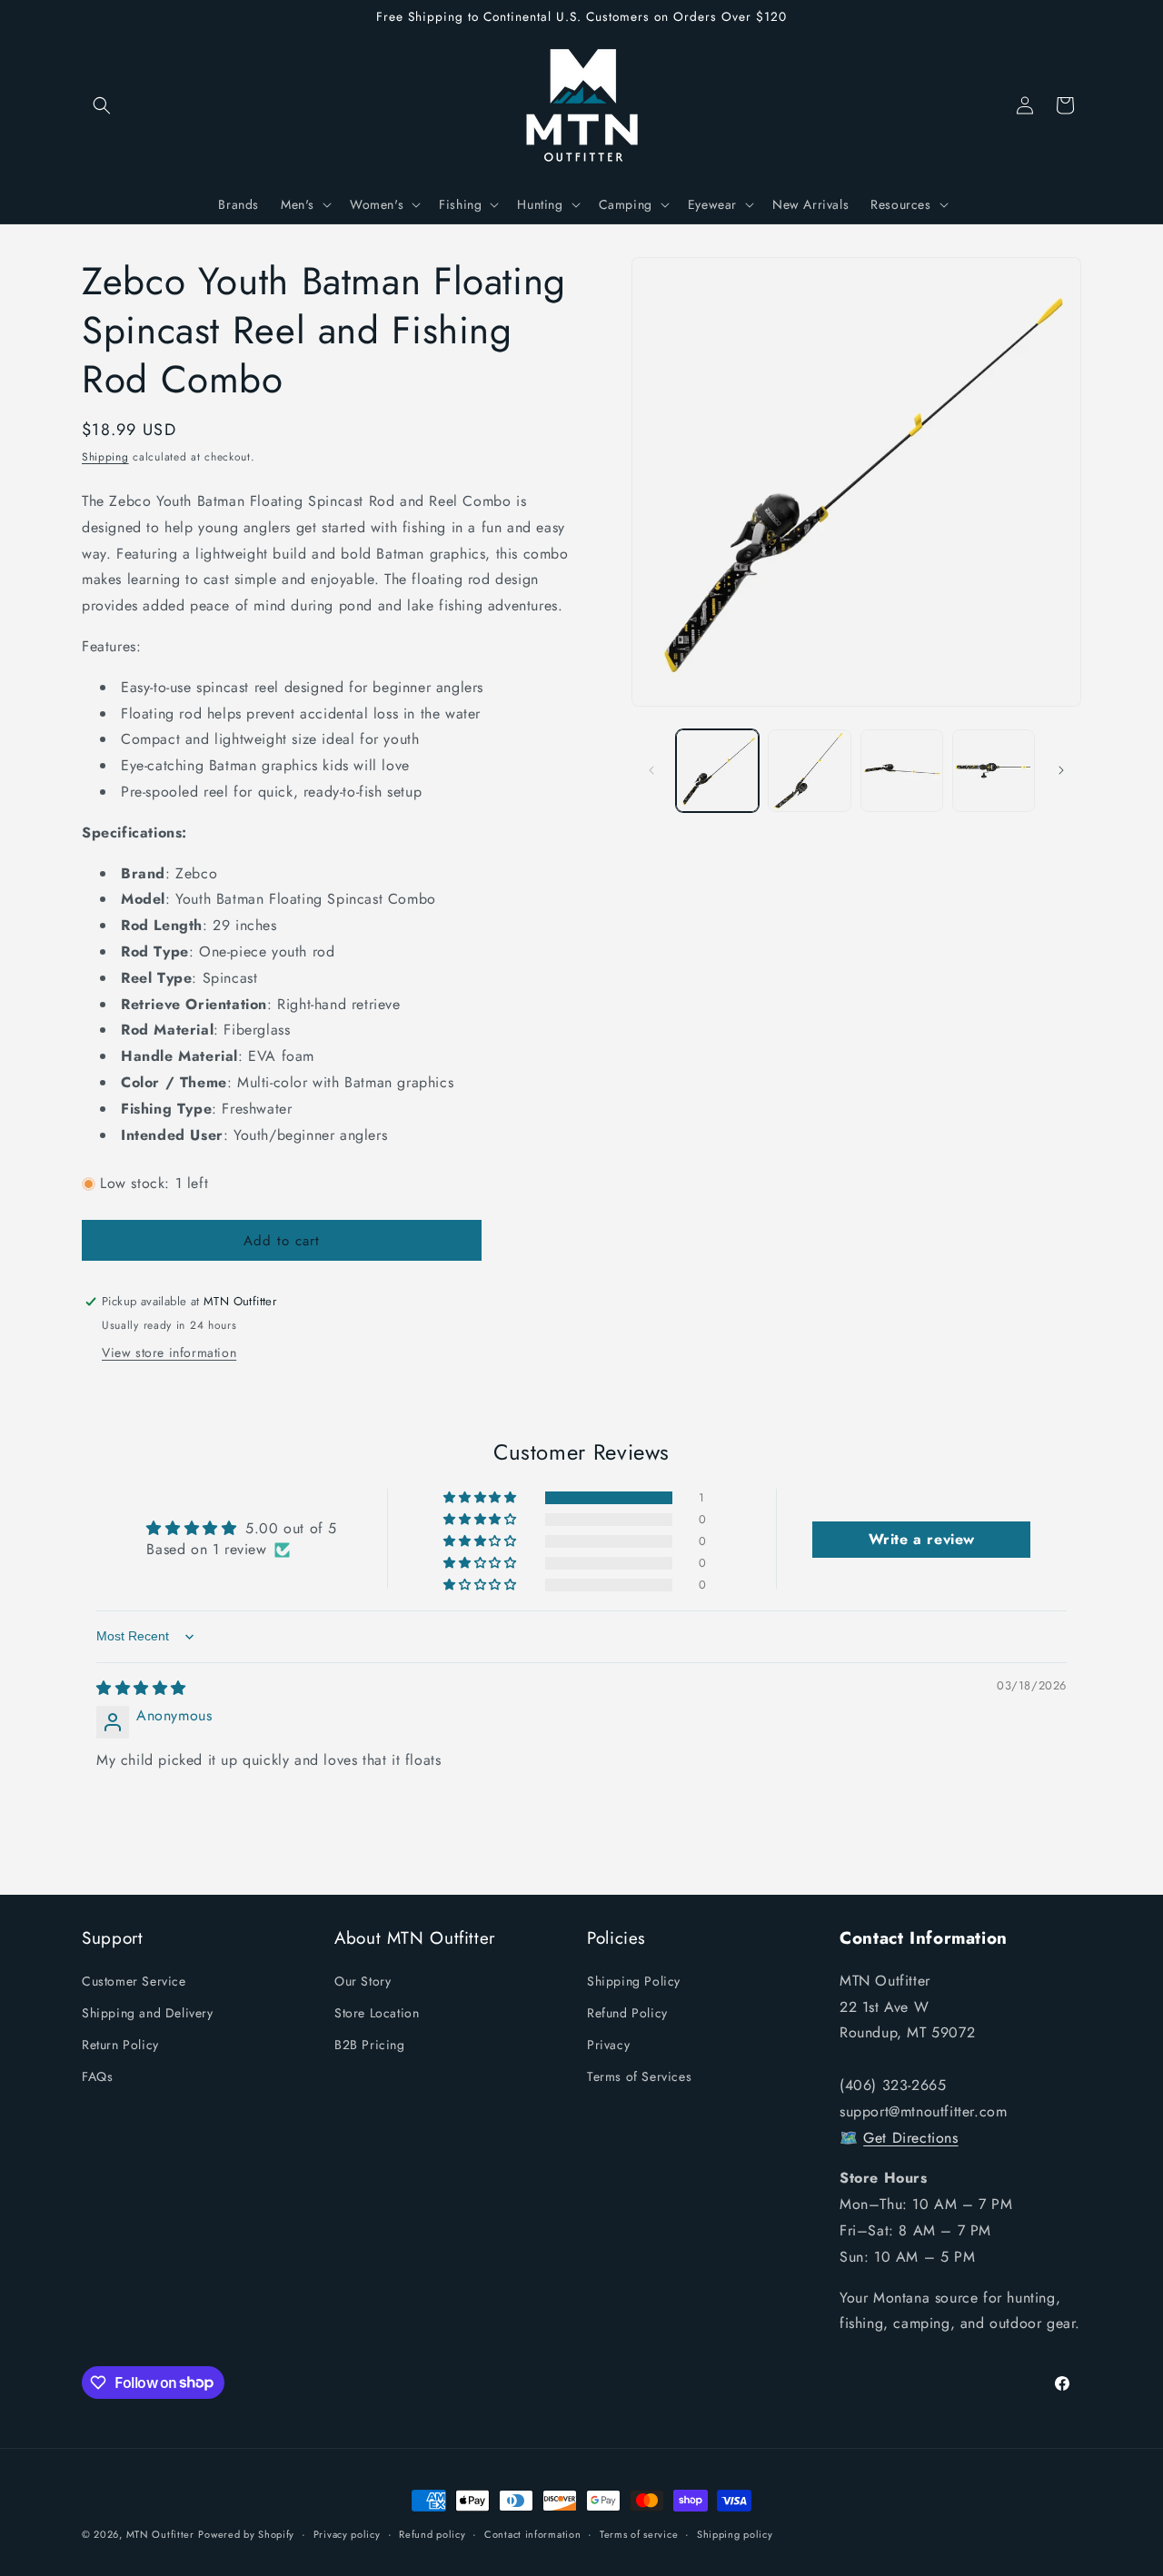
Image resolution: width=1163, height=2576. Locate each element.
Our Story (363, 1980)
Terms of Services (639, 2076)
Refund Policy (627, 2012)
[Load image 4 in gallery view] (994, 771)
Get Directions (910, 2137)
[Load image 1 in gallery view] (717, 771)
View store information (169, 1352)
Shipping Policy (634, 1980)
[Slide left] (651, 770)
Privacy (608, 2045)
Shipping (105, 457)
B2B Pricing (370, 2045)
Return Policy (120, 2045)
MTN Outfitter (160, 2534)
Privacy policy (347, 2533)
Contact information (532, 2533)
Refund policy (432, 2533)
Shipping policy (735, 2533)
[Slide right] (1061, 770)
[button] (102, 105)
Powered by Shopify (246, 2534)
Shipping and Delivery (148, 2012)
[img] (141, 1688)
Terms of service (639, 2533)
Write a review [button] (922, 1539)
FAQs (97, 2076)
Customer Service (134, 1980)
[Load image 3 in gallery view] (902, 771)
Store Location (377, 2012)
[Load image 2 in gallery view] (809, 771)
